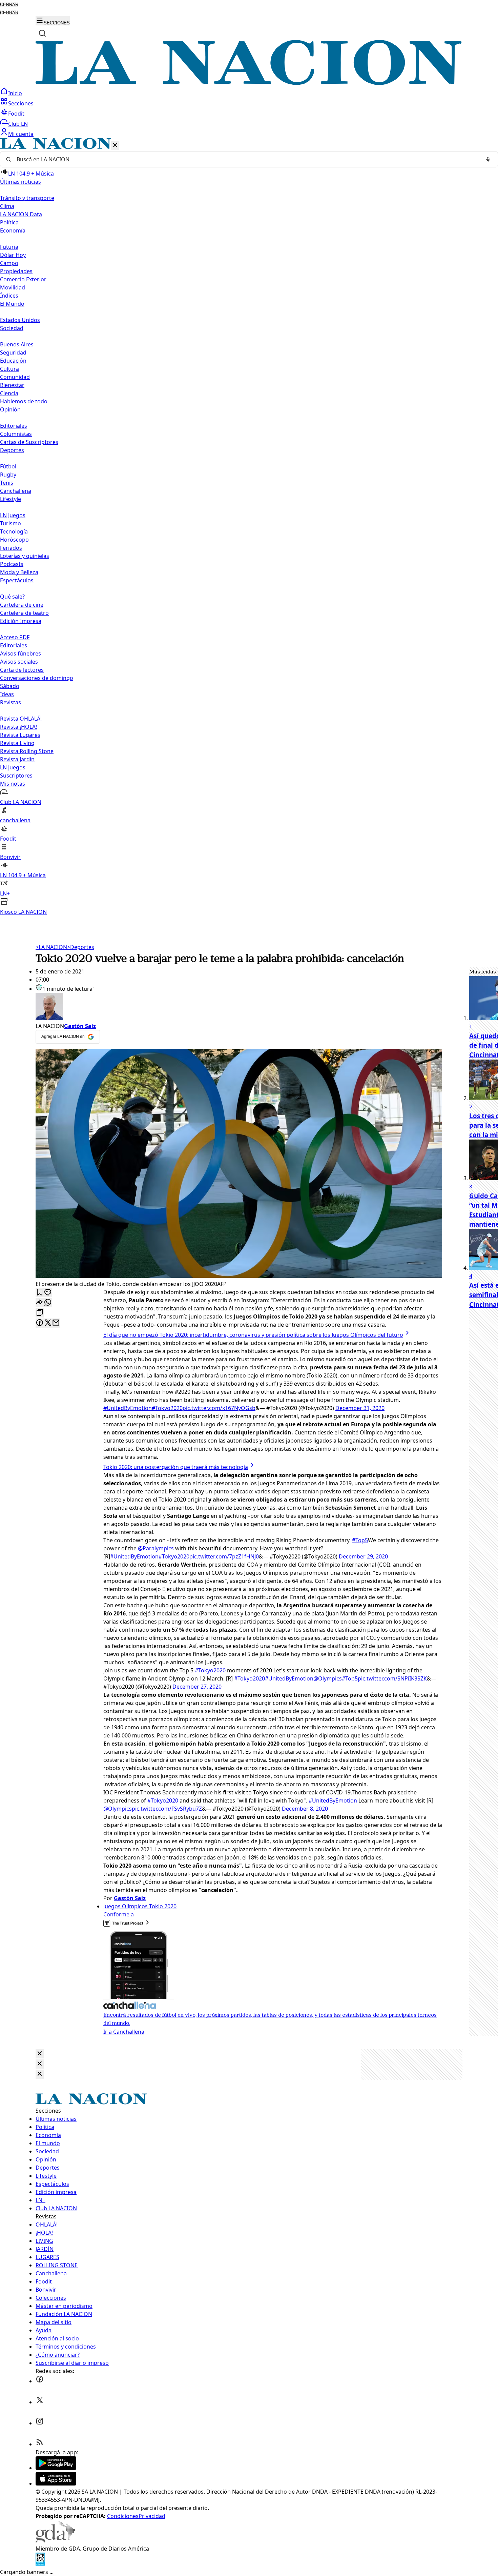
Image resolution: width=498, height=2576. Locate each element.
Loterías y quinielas (25, 556)
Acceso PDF (15, 637)
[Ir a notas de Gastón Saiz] (239, 1007)
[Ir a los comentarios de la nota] (48, 1293)
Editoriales (14, 426)
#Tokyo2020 (167, 1408)
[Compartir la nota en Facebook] (40, 1323)
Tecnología (14, 531)
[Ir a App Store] (56, 2483)
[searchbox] (246, 159)
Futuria (9, 247)
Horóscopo (14, 540)
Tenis (7, 483)
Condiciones (123, 2516)
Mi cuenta (21, 134)
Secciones (21, 103)
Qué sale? (12, 597)
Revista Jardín (17, 759)
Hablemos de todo (24, 401)
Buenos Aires (17, 344)
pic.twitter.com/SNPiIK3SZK (392, 1678)
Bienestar (12, 385)
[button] (249, 527)
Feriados (11, 548)
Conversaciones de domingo (37, 678)
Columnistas (16, 434)
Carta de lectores (22, 670)
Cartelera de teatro (24, 613)
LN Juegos (13, 515)
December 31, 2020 (360, 1408)
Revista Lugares (20, 735)
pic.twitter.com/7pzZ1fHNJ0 (224, 1556)
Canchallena (16, 491)
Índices (9, 296)
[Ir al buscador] (42, 33)
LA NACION (51, 947)
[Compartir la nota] (40, 1303)
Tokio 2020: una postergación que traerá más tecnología (176, 1467)
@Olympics (328, 1678)
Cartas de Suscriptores (29, 442)
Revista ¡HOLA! (18, 727)
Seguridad (13, 353)
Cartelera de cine (22, 605)
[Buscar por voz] (488, 159)
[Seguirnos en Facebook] (40, 2381)
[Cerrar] (115, 146)
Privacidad (152, 2516)
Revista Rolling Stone (27, 751)
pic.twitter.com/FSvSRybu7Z (167, 1809)
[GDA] (55, 2540)
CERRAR (9, 5)
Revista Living (17, 743)
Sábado (10, 686)
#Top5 (360, 1540)
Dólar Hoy (13, 255)
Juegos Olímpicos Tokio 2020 (140, 1906)
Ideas (7, 694)
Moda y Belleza (19, 572)
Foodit (16, 114)
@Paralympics (156, 1548)
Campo (9, 263)
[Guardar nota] (40, 1293)
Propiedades (16, 271)
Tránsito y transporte (27, 198)
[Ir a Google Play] (56, 2468)
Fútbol (8, 466)
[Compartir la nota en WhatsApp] (48, 1303)
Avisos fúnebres (20, 653)
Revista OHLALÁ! (21, 719)
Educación (13, 361)
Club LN (18, 124)
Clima (7, 206)
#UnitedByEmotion (128, 1408)
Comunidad (15, 377)
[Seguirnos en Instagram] (40, 2423)
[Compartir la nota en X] (48, 1323)
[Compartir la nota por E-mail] (56, 1323)
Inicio (15, 93)
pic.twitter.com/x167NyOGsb (219, 1408)
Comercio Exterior (23, 279)
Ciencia (9, 393)
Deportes (81, 947)
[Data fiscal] (40, 2564)
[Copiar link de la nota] (40, 1313)
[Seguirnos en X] (40, 2402)
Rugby (8, 475)
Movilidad (13, 287)
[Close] (40, 2054)
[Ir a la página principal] (249, 83)
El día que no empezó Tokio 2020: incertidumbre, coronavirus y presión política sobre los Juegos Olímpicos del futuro (253, 1335)
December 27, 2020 (197, 1687)
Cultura (9, 369)
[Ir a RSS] (40, 2444)
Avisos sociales (19, 662)
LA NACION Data (21, 214)
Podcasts (12, 564)
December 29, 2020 (363, 1556)
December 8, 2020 (305, 1809)
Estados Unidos (20, 320)
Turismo (11, 523)
